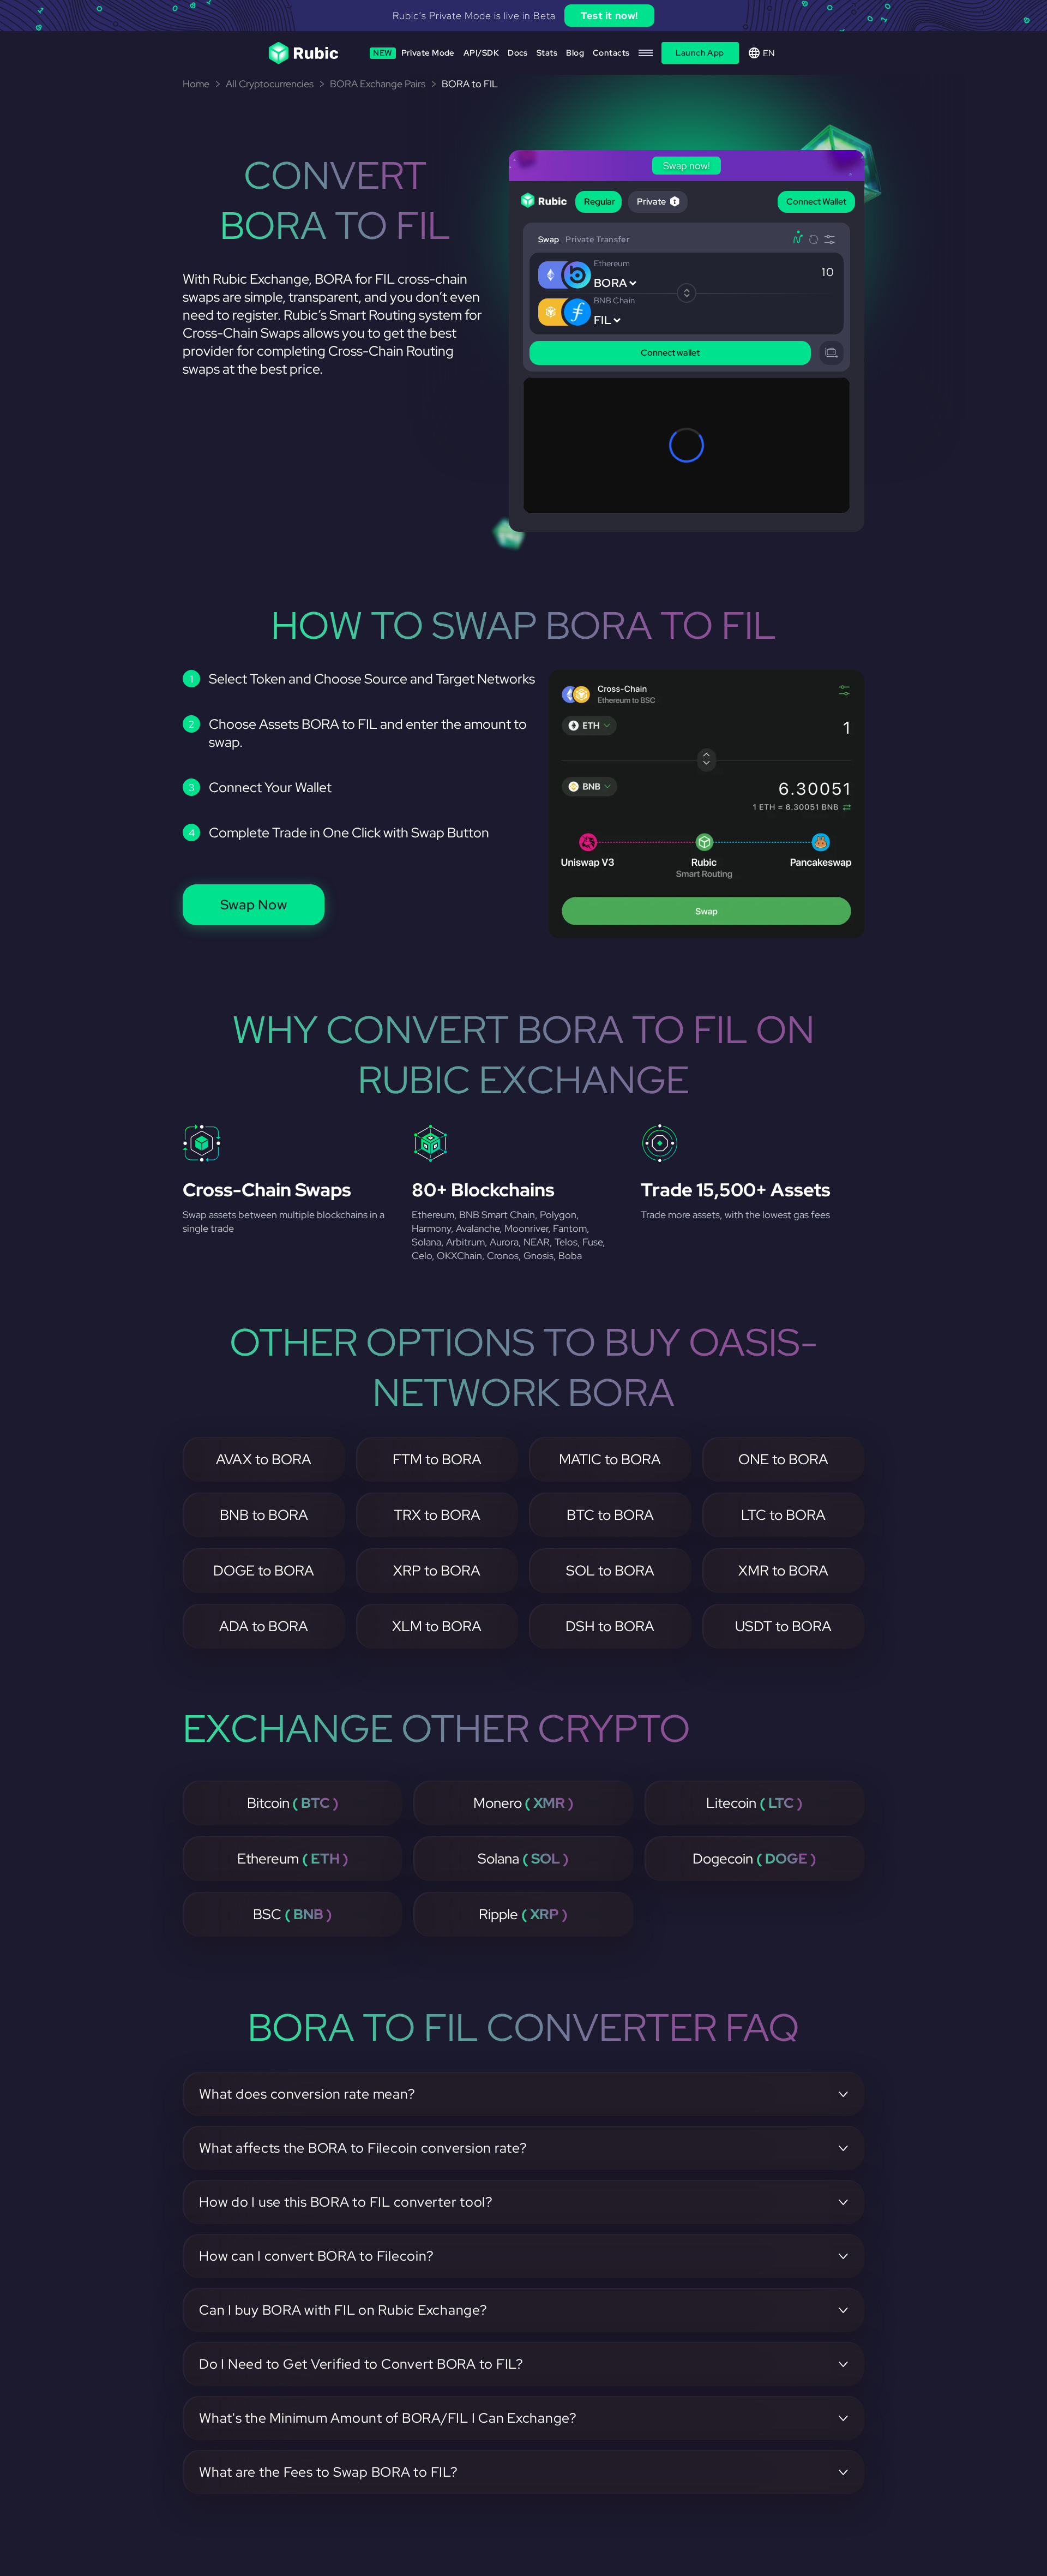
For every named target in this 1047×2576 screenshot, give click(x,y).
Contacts (611, 53)
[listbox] (523, 16)
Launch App (700, 53)
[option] (523, 16)
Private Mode (414, 53)
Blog (575, 53)
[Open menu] (646, 53)
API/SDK (481, 53)
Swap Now (254, 905)
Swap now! (628, 16)
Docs (518, 53)
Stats (547, 53)
